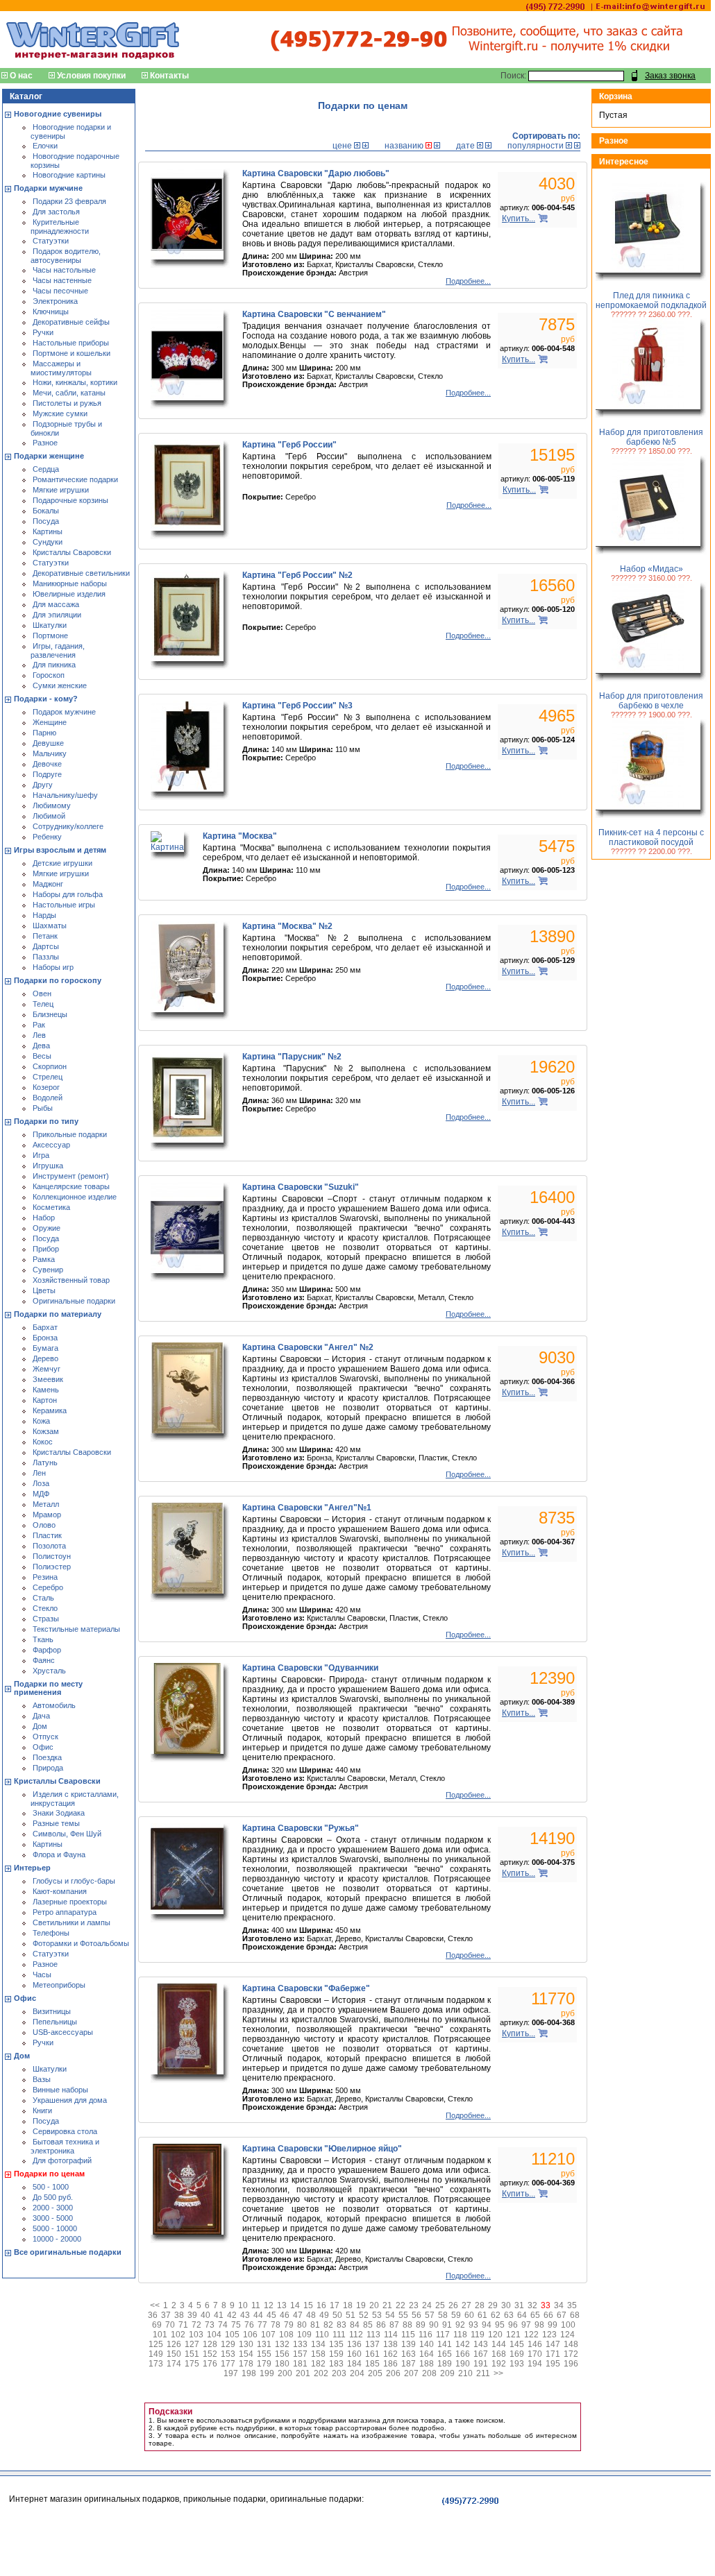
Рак (39, 1025)
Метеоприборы (59, 1985)
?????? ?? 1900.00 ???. (651, 715)
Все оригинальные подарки (68, 2252)
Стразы (46, 1619)
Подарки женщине (49, 456)
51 (351, 2315)
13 (282, 2305)
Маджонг (48, 884)
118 (460, 2335)
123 (549, 2335)
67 (562, 2315)
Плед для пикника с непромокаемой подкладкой (651, 300)
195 (553, 2364)
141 (445, 2344)
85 (368, 2325)
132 (282, 2344)
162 (390, 2354)
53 (377, 2315)
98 (539, 2325)
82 (328, 2325)
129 (228, 2344)
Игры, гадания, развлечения (58, 650)
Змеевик (48, 1379)
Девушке (48, 743)
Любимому (52, 805)
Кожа (41, 1421)
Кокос (43, 1442)
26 (453, 2305)
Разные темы (56, 1823)
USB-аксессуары (63, 2032)
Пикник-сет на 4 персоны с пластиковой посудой (651, 837)
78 (276, 2325)
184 (354, 2364)
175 (192, 2364)
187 (409, 2364)
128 (210, 2344)
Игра (41, 1155)
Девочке (47, 764)
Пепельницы (55, 2022)
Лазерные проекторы (70, 1902)
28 (480, 2305)
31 (519, 2305)
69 (157, 2325)
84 (355, 2325)
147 (553, 2344)
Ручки (43, 332)
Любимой (49, 816)
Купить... (519, 219)
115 (408, 2335)
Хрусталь (49, 1671)
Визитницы (52, 2011)
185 (372, 2364)
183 (336, 2364)
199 (267, 2373)
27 (466, 2305)
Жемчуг (47, 1369)
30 (506, 2305)
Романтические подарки (75, 479)
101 (160, 2335)
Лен (39, 1473)
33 (546, 2305)
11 (256, 2305)
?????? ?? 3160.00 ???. (651, 578)
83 (342, 2325)
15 (308, 2305)
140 (427, 2344)
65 (535, 2315)
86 (381, 2325)
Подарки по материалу (58, 1314)
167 (481, 2354)
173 (156, 2364)
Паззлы (46, 957)
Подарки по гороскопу (58, 980)
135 (336, 2344)
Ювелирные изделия (69, 594)
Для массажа (56, 604)
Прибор (46, 1249)
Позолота (49, 1546)
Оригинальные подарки (74, 1301)
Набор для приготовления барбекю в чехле (651, 701)
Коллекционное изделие (75, 1197)
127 (192, 2344)
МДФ (41, 1494)
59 (456, 2315)
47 (298, 2315)
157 (300, 2354)
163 (409, 2354)
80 (302, 2325)
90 (434, 2325)
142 (463, 2344)
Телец (43, 1004)
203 (339, 2373)
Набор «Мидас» (651, 569)
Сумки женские (60, 685)
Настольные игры (64, 905)
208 (429, 2373)
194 (535, 2364)
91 (447, 2325)
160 (354, 2354)
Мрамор (47, 1515)
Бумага (45, 1348)
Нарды (44, 915)
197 (231, 2373)
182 (318, 2364)
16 (321, 2305)
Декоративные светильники (81, 573)
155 (264, 2354)
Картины (48, 531)
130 (246, 2344)
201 (303, 2373)
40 (205, 2315)
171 (553, 2354)
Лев (39, 1035)
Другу (43, 785)
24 (427, 2305)
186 (390, 2364)
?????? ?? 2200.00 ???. (651, 851)
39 (192, 2315)
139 (409, 2344)
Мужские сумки (60, 413)
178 (246, 2364)
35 (572, 2305)
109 (304, 2335)
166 (463, 2354)
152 (210, 2354)
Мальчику (50, 753)
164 (427, 2354)
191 (481, 2364)
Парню (44, 733)
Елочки (45, 146)
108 (286, 2335)
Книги (42, 2110)
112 (356, 2335)
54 (390, 2315)
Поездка (47, 1757)
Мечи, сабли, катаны (69, 393)
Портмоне (50, 636)
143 (481, 2344)
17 (335, 2305)
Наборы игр (53, 967)
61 (482, 2315)
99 (553, 2325)
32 (532, 2305)
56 (417, 2315)
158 (318, 2354)
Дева (41, 1046)
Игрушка (48, 1166)
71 (183, 2325)
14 (295, 2305)
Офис (43, 1747)
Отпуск (45, 1737)
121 (513, 2335)
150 (174, 2354)
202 (321, 2373)
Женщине (50, 722)
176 (210, 2364)
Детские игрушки (62, 863)
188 (427, 2364)
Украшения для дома (70, 2100)
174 (174, 2364)
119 (478, 2335)
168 (499, 2354)
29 (493, 2305)
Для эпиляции (57, 615)
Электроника (55, 301)
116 (426, 2335)
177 (228, 2364)
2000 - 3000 (53, 2208)
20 (374, 2305)
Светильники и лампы (71, 1922)
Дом (40, 1726)
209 (447, 2373)
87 (394, 2325)
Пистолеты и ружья (67, 403)
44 (258, 2315)
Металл (46, 1504)
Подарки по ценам (49, 2174)
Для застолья (56, 212)
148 (571, 2344)
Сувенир (48, 1270)
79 (289, 2325)
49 (324, 2315)
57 (430, 2315)
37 (166, 2315)
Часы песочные (60, 291)
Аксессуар (51, 1145)
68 (575, 2315)
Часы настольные (64, 270)
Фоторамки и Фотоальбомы (81, 1943)
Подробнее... (468, 281)
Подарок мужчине (64, 712)
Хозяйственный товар (71, 1280)
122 (531, 2335)
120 (495, 2335)
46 (285, 2315)
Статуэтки (51, 241)
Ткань (43, 1639)
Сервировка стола (65, 2131)
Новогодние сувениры (58, 114)
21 (387, 2305)
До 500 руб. (53, 2197)
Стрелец (48, 1077)
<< (155, 2305)
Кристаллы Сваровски (72, 552)
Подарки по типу (46, 1121)
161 (372, 2354)
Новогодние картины (69, 175)
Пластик (47, 1535)
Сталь (43, 1598)
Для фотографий (62, 2160)
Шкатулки (50, 625)
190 (463, 2364)
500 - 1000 (51, 2187)
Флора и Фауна (59, 1854)
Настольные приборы (71, 343)
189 (445, 2364)
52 (364, 2315)
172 (571, 2354)
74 (223, 2325)
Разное (45, 443)
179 (264, 2364)
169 (517, 2354)
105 (232, 2335)
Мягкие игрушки (61, 490)
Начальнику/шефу (65, 795)
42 (232, 2315)
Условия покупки (91, 76)
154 (246, 2354)
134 (318, 2344)
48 (311, 2315)
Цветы (44, 1290)
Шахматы (50, 926)
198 (249, 2373)
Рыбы (43, 1108)
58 (443, 2315)
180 (282, 2364)
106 (250, 2335)
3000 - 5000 (53, 2218)
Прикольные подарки (70, 1134)
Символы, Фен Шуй (67, 1834)
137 (372, 2344)
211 (483, 2373)
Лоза (41, 1483)
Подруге (47, 774)
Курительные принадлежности (60, 227)
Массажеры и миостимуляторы (61, 368)
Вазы (42, 2079)
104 (214, 2335)
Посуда (46, 521)
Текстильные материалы (76, 1629)
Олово (44, 1525)
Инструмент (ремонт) (71, 1176)
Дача (41, 1716)
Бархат (45, 1327)
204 (357, 2373)
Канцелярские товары (71, 1186)
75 (236, 2325)
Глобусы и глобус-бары (74, 1881)
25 (440, 2305)
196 (571, 2364)
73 (210, 2325)
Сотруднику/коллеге (68, 826)
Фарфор (47, 1650)
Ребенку (47, 837)
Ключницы (51, 312)
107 (268, 2335)
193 (517, 2364)
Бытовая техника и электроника (65, 2146)
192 (499, 2364)
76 (249, 2325)
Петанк (45, 936)
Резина (45, 1577)
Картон (45, 1400)
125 (156, 2344)
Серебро (48, 1587)
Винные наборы (60, 2090)
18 (348, 2305)
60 (469, 2315)
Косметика (51, 1207)
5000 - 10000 (55, 2228)
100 (568, 2325)
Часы (42, 1974)
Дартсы (46, 946)
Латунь (45, 1462)
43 (245, 2315)
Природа (48, 1768)
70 (170, 2325)
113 (373, 2335)
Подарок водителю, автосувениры (66, 256)
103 (196, 2335)
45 (271, 2315)
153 (228, 2354)
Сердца (46, 469)
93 (473, 2325)
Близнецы (50, 1014)
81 (315, 2325)
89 (421, 2325)
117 (443, 2335)
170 (535, 2354)
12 (269, 2305)
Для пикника (54, 665)
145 (517, 2344)
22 (401, 2305)
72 (196, 2325)
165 (445, 2354)
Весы (42, 1056)
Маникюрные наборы (70, 583)
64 (522, 2315)
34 (559, 2305)
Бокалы (46, 511)
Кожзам (46, 1431)
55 (403, 2315)
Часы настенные (62, 280)
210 (465, 2373)
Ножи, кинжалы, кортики (75, 382)
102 (178, 2335)
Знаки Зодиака (59, 1813)
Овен (42, 993)
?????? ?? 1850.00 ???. (651, 451)
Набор (44, 1218)
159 (336, 2354)
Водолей (48, 1098)
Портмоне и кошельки (71, 353)
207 (411, 2373)
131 (264, 2344)
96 (513, 2325)
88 (407, 2325)
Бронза (45, 1338)
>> (498, 2373)
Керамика (50, 1410)
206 (393, 2373)
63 (509, 2315)
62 (496, 2315)
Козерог (46, 1087)
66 (548, 2315)
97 (526, 2325)
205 (375, 2373)
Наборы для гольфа (68, 894)
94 (487, 2325)
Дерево (45, 1358)
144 (499, 2344)
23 (414, 2305)
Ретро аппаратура (65, 1912)
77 (262, 2325)
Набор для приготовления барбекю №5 (651, 437)
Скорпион (50, 1066)
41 (219, 2315)
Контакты (169, 76)
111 (339, 2335)
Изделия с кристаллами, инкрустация (75, 1799)
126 (174, 2344)
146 (535, 2344)
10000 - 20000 (57, 2239)
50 (337, 2315)
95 (500, 2325)
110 (322, 2335)
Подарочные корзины (70, 500)
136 (354, 2344)
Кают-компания (60, 1891)
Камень (46, 1390)
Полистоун (52, 1556)
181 (300, 2364)
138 (390, 2344)
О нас (21, 76)
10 (243, 2305)
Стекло (45, 1608)
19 (361, 2305)
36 (153, 2315)
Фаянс (44, 1660)
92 (460, 2325)
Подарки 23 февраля (69, 201)
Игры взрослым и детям (60, 850)
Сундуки (48, 542)
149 (156, 2354)
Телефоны (51, 1933)
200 (285, 2373)
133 (300, 2344)
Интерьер (32, 1868)
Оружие (47, 1228)
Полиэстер (52, 1567)
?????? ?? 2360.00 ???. (651, 314)
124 (567, 2335)
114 (391, 2335)
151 (192, 2354)
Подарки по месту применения (48, 1688)
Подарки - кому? (46, 699)
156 (282, 2354)
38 (179, 2315)
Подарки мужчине (48, 188)
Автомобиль (54, 1705)
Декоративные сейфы (71, 322)
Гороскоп (49, 675)
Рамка (44, 1259)
